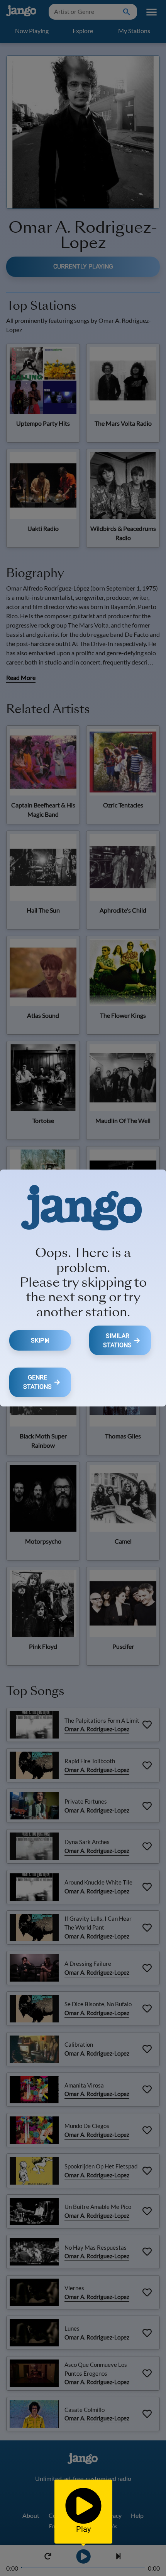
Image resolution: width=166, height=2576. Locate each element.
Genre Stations (37, 1382)
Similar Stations (117, 1340)
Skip (37, 1340)
